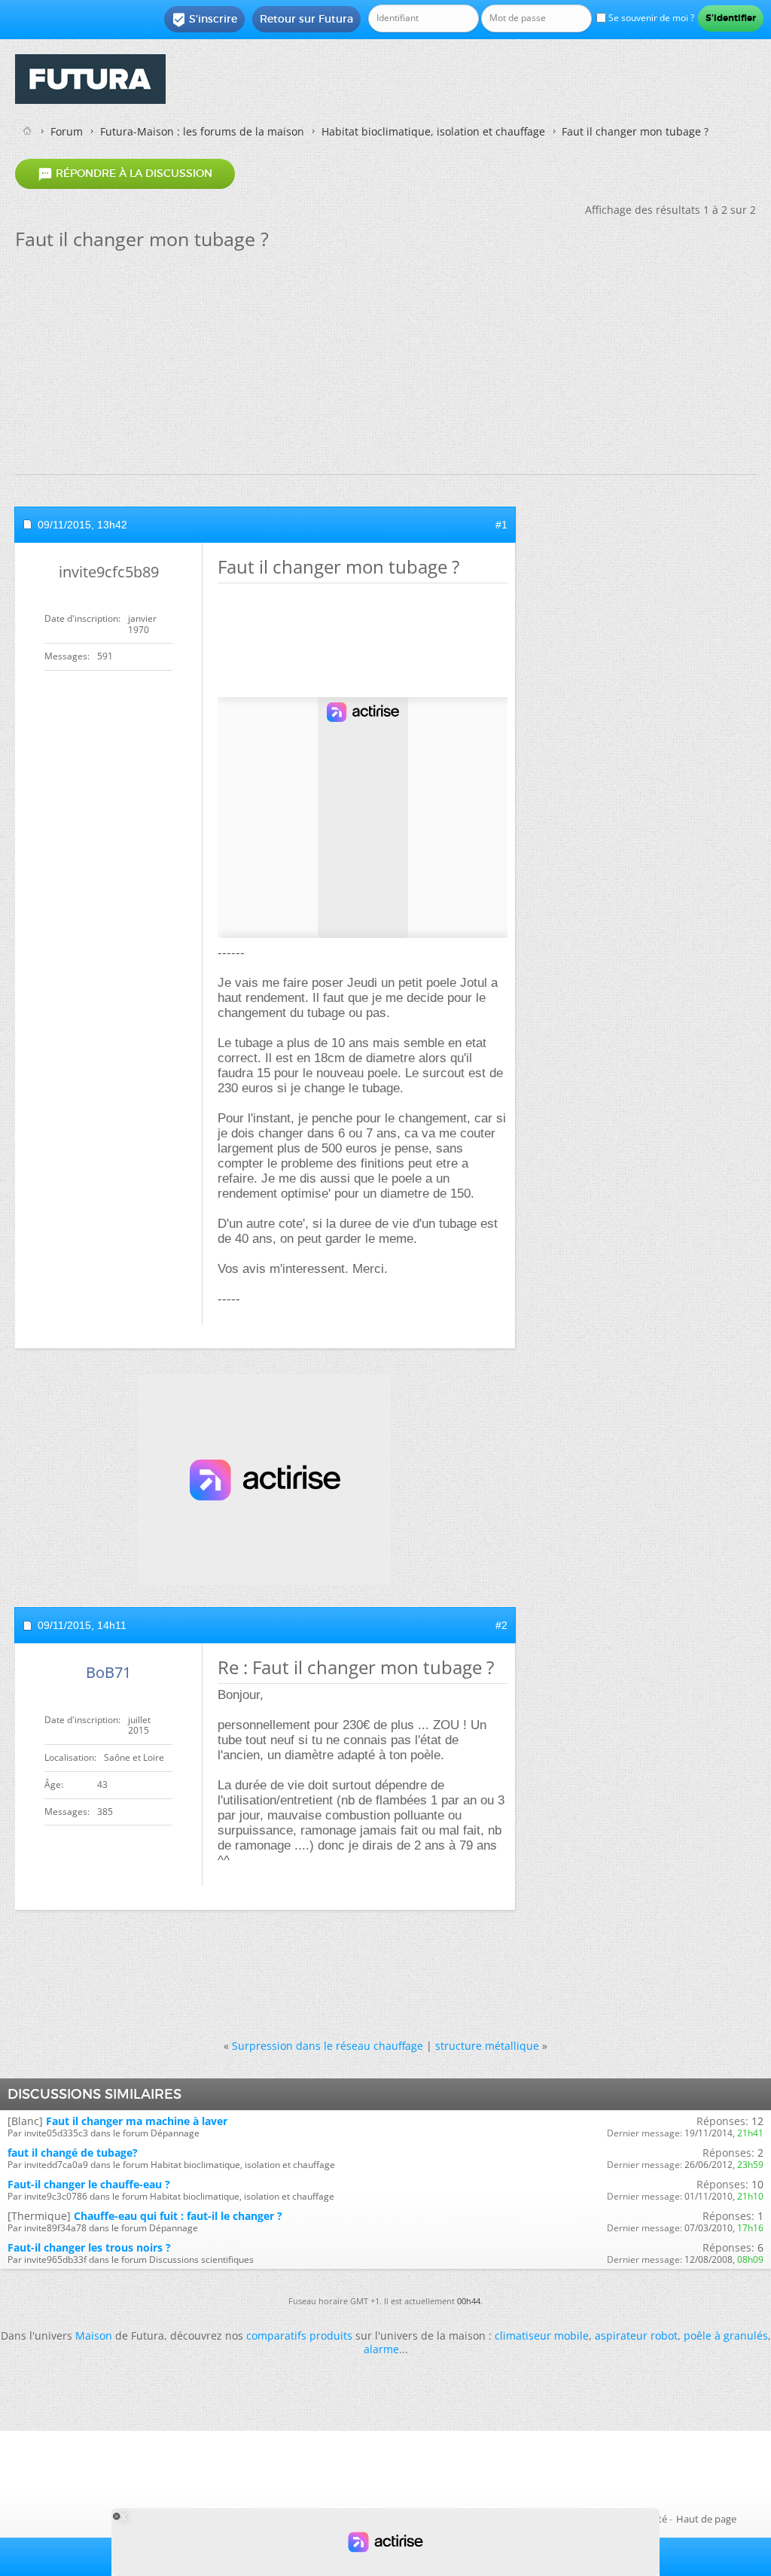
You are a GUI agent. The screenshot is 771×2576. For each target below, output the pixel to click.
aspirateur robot (636, 2335)
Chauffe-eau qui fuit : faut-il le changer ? (178, 2216)
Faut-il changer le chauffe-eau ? (89, 2184)
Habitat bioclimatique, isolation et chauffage (433, 131)
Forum (67, 131)
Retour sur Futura (306, 19)
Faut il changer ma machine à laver (137, 2121)
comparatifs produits (299, 2335)
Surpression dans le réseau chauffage (328, 2046)
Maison (94, 2335)
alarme (381, 2349)
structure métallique (487, 2046)
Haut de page (706, 2519)
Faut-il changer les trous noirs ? (89, 2247)
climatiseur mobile (542, 2335)
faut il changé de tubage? (73, 2153)
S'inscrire (204, 20)
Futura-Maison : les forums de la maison (202, 131)
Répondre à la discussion (125, 174)
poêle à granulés (726, 2335)
